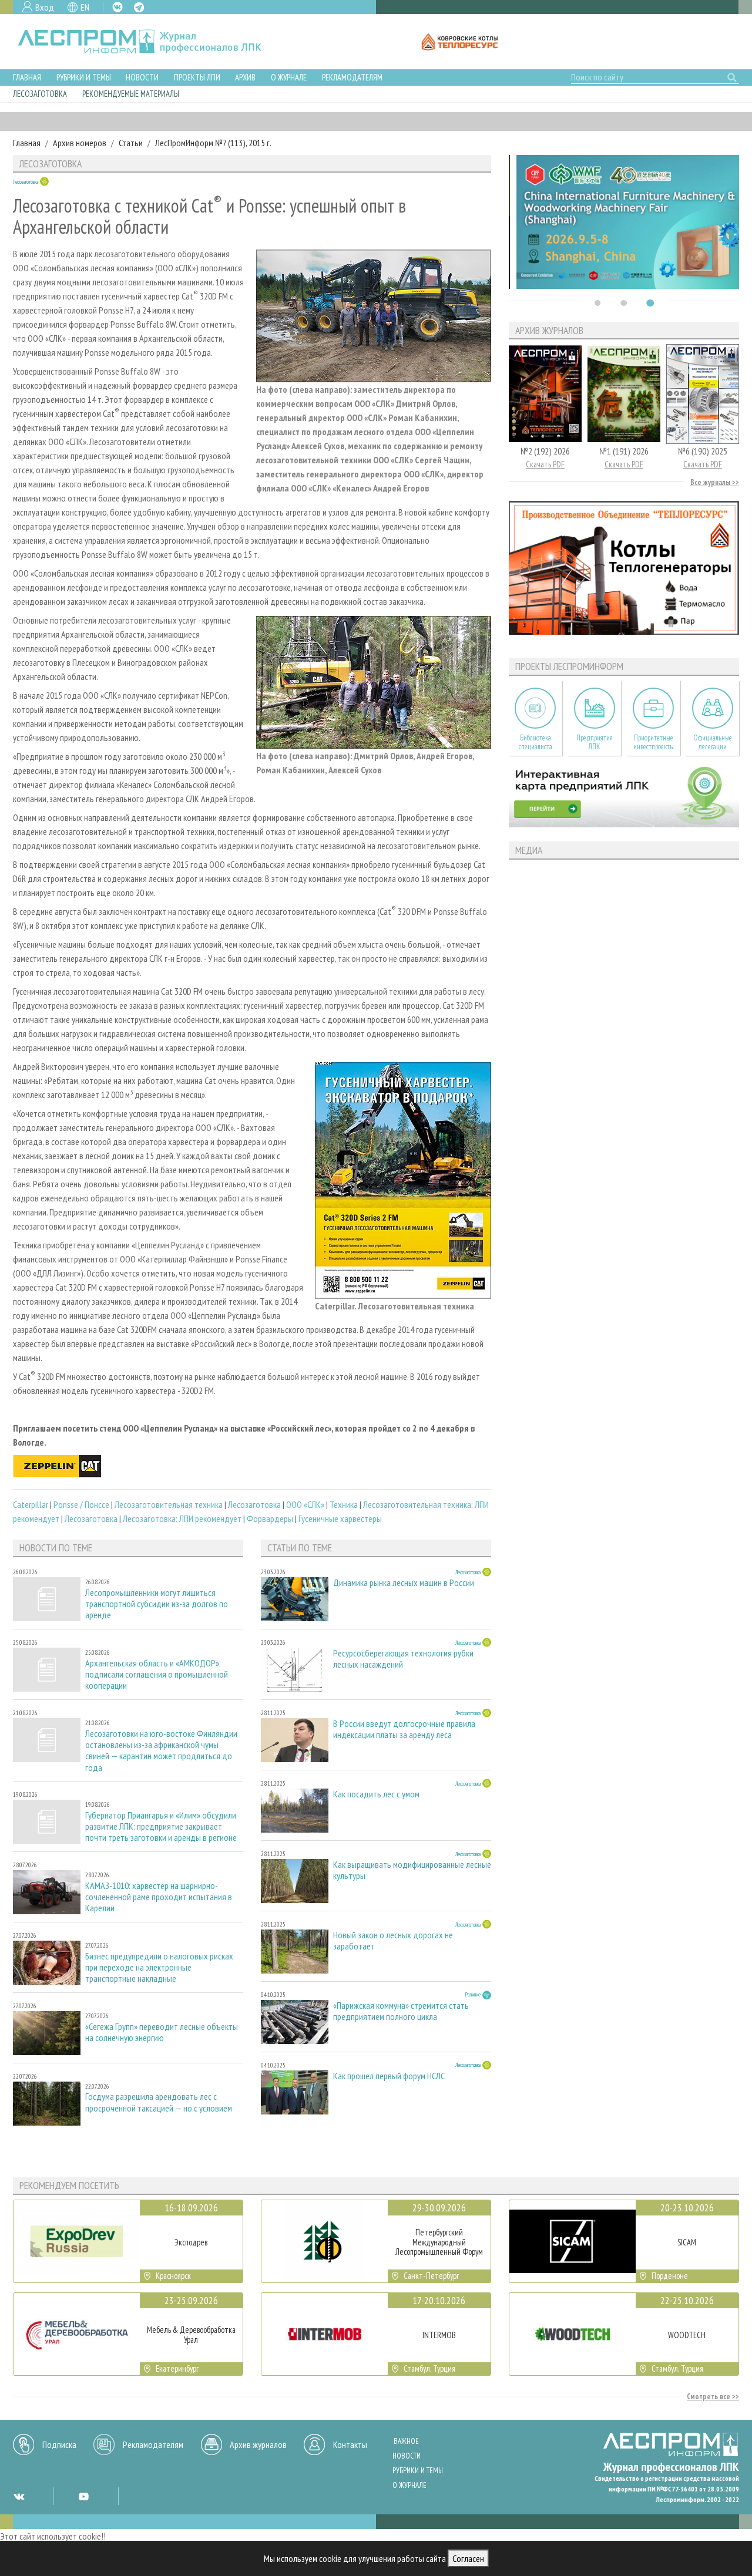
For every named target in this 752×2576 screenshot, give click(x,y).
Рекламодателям (352, 77)
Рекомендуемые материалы (131, 94)
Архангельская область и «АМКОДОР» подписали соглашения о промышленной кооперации (157, 1674)
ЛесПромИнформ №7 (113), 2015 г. (213, 143)
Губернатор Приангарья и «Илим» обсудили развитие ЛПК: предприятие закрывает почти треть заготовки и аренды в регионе (161, 1826)
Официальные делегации (713, 742)
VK (117, 7)
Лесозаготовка (40, 94)
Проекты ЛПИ (197, 77)
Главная (27, 77)
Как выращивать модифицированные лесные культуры (412, 1870)
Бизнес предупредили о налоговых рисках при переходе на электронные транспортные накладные (159, 1967)
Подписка (59, 2444)
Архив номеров (80, 143)
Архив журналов (258, 2444)
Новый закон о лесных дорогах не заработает (393, 1941)
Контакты (350, 2444)
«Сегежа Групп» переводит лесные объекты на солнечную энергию (162, 2032)
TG (139, 7)
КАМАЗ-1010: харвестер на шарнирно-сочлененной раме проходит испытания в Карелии (159, 1897)
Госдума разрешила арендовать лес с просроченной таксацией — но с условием (159, 2102)
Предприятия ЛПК (595, 742)
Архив (245, 77)
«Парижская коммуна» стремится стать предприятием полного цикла (401, 2011)
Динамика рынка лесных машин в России (404, 1583)
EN (85, 7)
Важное (406, 2441)
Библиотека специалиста (536, 742)
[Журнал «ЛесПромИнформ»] (149, 42)
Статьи (131, 143)
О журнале (289, 77)
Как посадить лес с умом (376, 1794)
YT (83, 2496)
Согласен (468, 2558)
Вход (45, 7)
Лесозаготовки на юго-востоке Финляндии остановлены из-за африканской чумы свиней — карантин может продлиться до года (161, 1751)
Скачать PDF (545, 464)
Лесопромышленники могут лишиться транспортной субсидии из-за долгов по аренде (157, 1604)
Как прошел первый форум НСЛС (389, 2076)
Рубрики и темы (84, 77)
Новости (142, 77)
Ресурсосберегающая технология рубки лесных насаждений (403, 1659)
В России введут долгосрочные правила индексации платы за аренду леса (404, 1729)
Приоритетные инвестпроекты (654, 742)
